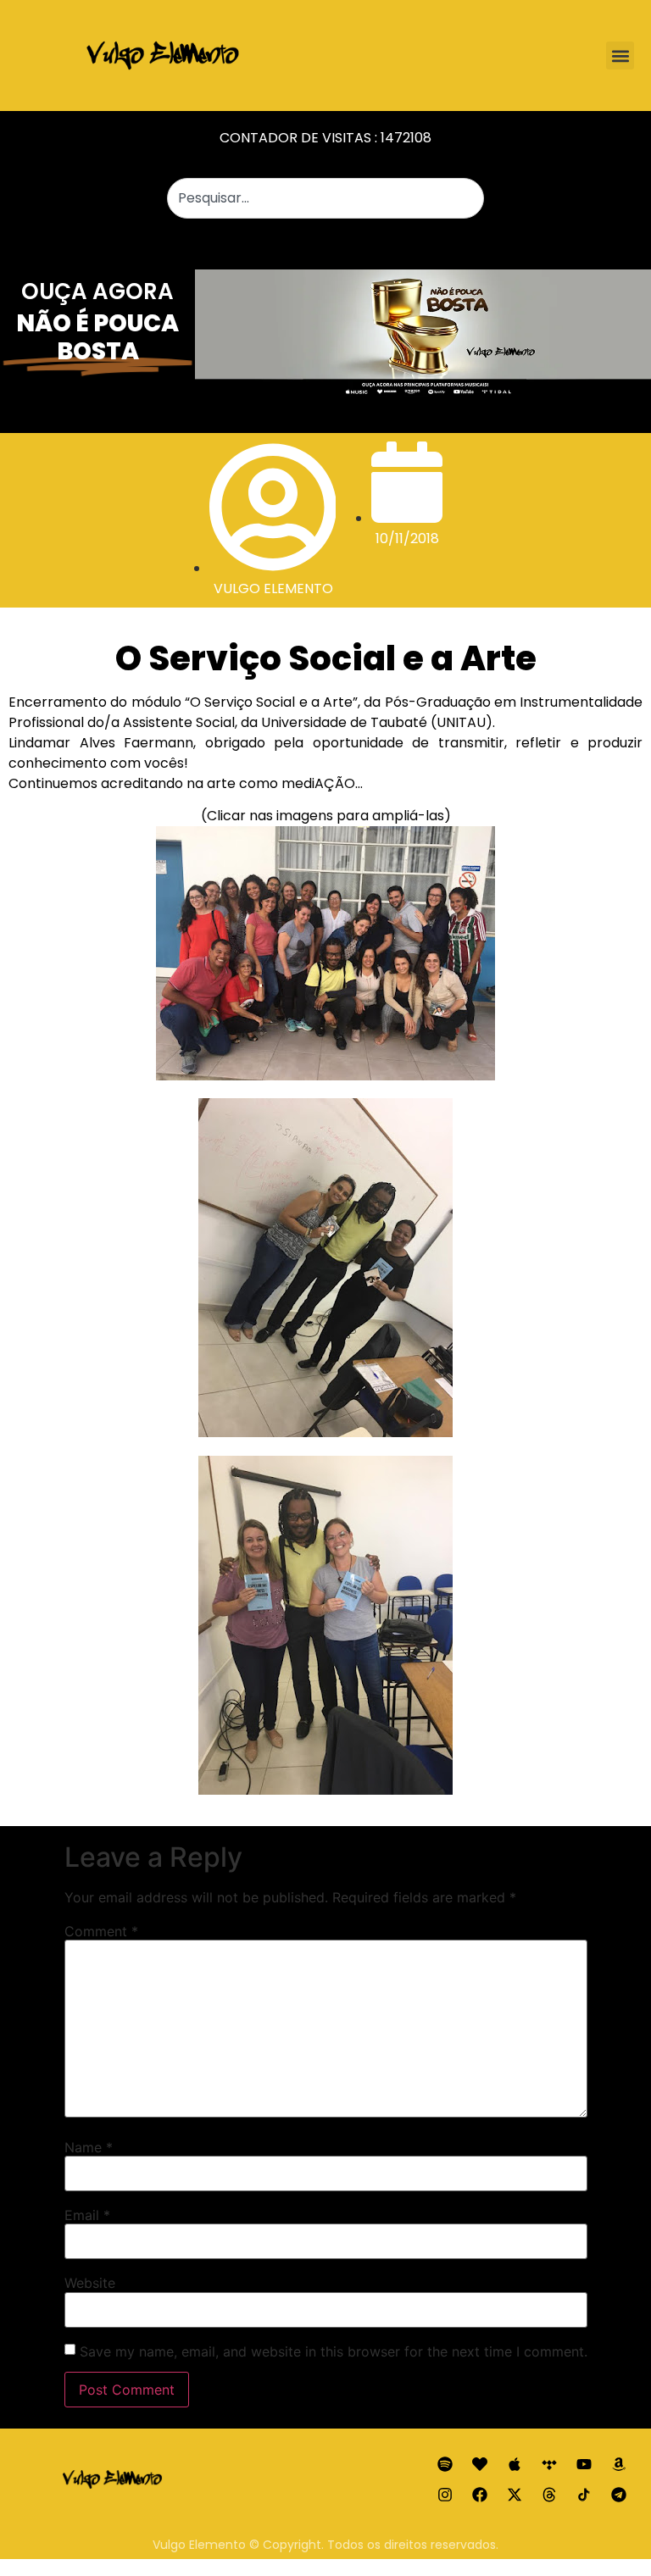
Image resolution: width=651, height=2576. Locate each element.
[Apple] (515, 2464)
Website (90, 2283)
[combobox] (325, 198)
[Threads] (549, 2495)
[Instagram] (445, 2495)
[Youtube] (584, 2464)
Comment (101, 1931)
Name (89, 2147)
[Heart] (480, 2464)
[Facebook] (480, 2495)
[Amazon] (619, 2464)
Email (87, 2215)
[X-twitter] (515, 2495)
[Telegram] (619, 2495)
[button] (620, 56)
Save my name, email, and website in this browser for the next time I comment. (334, 2351)
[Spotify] (445, 2464)
